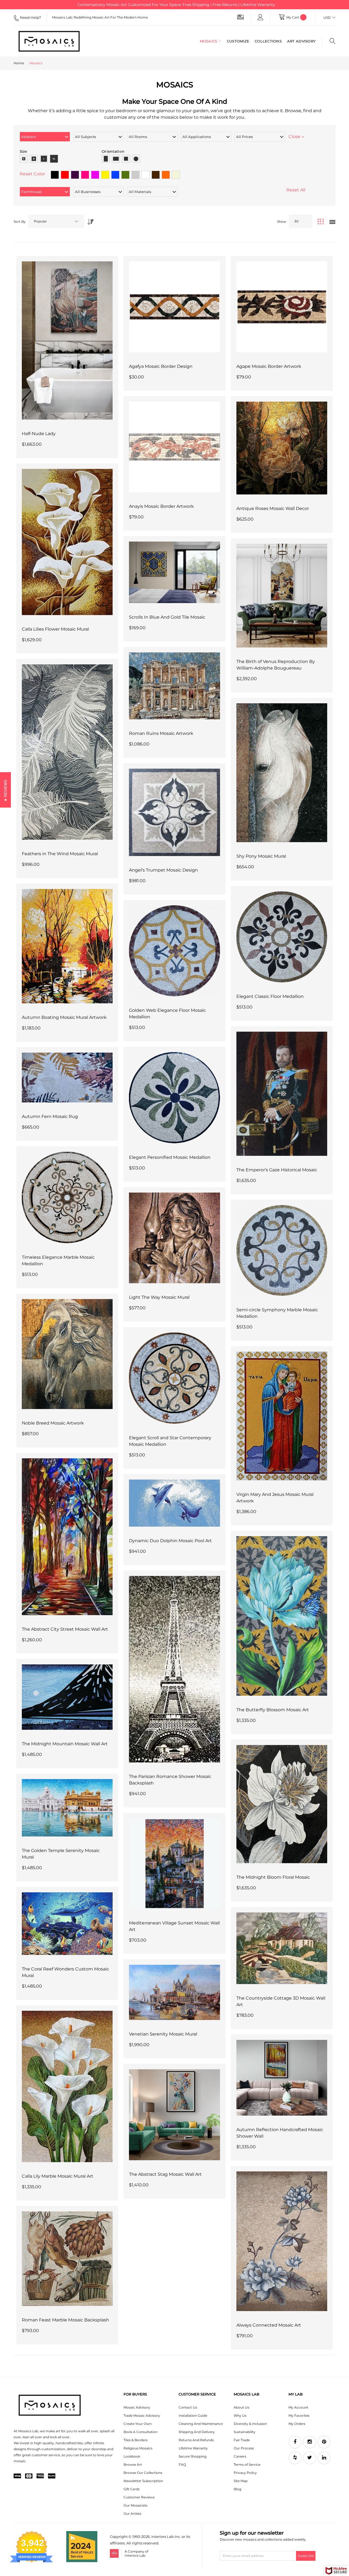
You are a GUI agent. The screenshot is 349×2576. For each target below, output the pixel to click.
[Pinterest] (324, 2442)
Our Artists (132, 2514)
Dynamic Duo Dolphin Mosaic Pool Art (170, 1541)
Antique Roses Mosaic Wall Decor (273, 508)
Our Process (244, 2448)
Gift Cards (132, 2489)
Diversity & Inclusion (250, 2424)
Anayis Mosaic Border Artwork (161, 506)
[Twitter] (309, 2458)
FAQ (182, 2465)
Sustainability (245, 2432)
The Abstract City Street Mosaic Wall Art (65, 1629)
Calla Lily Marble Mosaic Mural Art (58, 2176)
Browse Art (133, 2465)
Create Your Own (138, 2424)
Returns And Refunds (196, 2440)
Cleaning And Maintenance (201, 2424)
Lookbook (132, 2456)
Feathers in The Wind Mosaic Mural (60, 854)
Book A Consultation (141, 2432)
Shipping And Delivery (197, 2432)
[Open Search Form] (328, 41)
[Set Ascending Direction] (89, 220)
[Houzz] (295, 2458)
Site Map (241, 2481)
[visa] (17, 2476)
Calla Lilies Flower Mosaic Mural (55, 629)
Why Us (240, 2415)
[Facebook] (295, 2442)
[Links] (260, 17)
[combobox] (56, 221)
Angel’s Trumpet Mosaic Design (163, 870)
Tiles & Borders (136, 2440)
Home (19, 63)
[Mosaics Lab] (49, 41)
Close (295, 137)
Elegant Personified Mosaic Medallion (170, 1157)
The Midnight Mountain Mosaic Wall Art (65, 1744)
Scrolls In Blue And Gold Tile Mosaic (167, 617)
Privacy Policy (245, 2473)
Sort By (20, 221)
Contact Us (188, 2407)
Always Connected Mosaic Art (269, 2325)
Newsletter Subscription (143, 2481)
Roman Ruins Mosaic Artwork (161, 733)
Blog (237, 2489)
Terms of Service (247, 2465)
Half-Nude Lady (39, 434)
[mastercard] (29, 2476)
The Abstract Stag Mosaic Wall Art (165, 2174)
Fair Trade (242, 2440)
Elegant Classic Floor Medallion (270, 996)
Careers (240, 2456)
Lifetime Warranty (193, 2448)
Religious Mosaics (138, 2448)
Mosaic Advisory (137, 2407)
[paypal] (52, 2476)
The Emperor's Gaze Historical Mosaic (277, 1170)
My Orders (297, 2424)
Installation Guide (193, 2415)
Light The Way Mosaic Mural (159, 1297)
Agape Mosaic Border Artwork (269, 366)
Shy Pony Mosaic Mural (261, 856)
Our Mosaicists (136, 2505)
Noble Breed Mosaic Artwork (53, 1423)
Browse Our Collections (143, 2473)
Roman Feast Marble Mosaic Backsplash (65, 2320)
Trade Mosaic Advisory (142, 2415)
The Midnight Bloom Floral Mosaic (273, 1877)
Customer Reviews (139, 2497)
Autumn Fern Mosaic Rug (50, 1116)
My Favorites (299, 2415)
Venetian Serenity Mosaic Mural (163, 2034)
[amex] (40, 2476)
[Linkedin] (324, 2458)
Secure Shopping (192, 2456)
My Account (298, 2407)
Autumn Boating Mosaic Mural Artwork (64, 1017)
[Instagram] (309, 2442)
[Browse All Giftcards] (240, 17)
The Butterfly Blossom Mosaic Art (273, 1710)
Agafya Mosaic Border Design (161, 366)
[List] (332, 222)
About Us (241, 2407)
